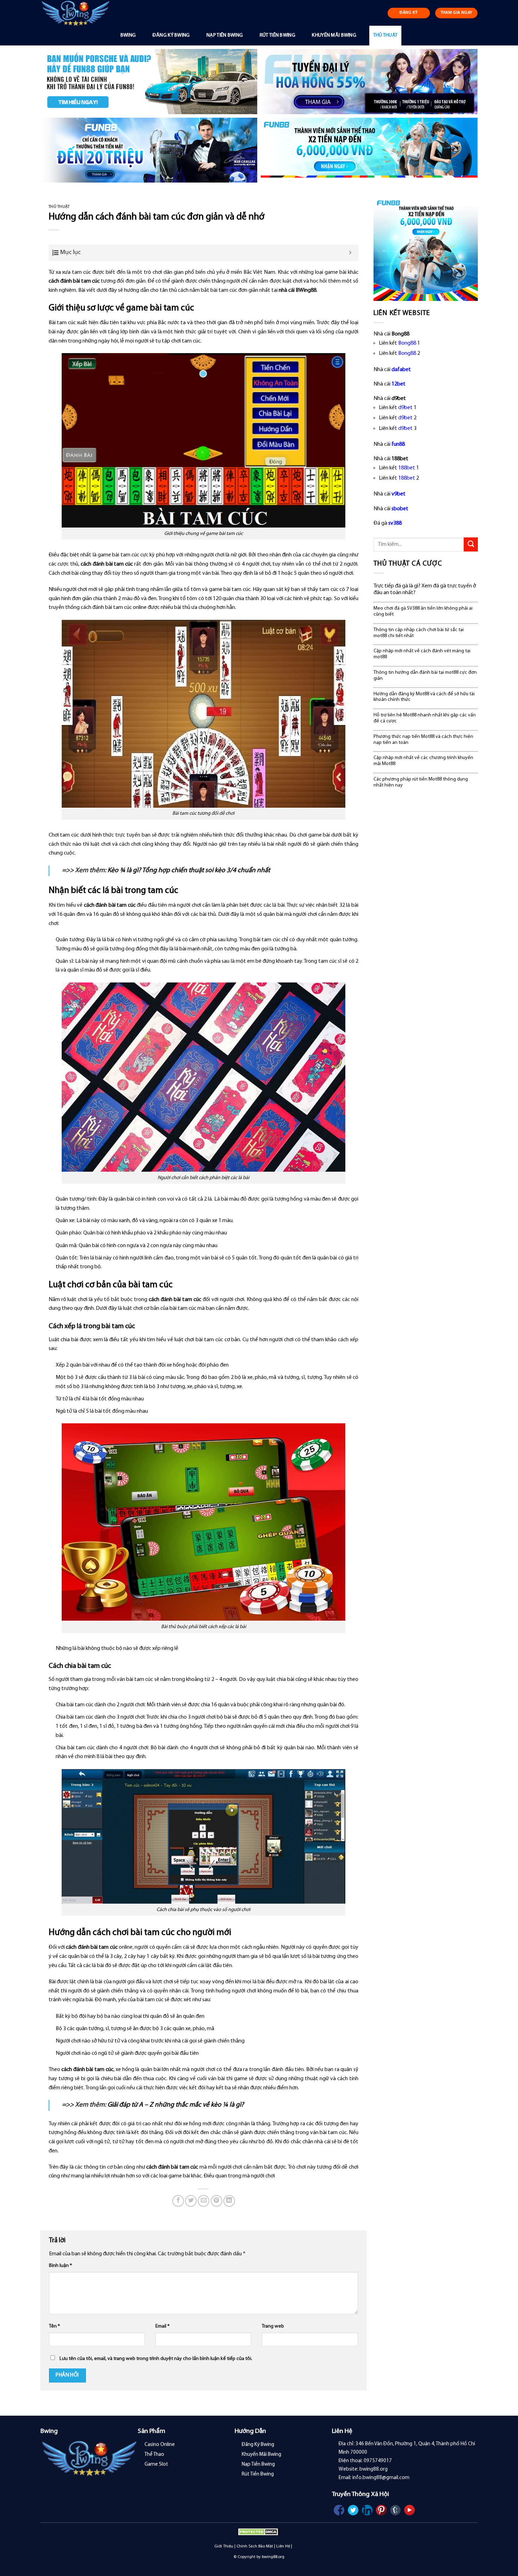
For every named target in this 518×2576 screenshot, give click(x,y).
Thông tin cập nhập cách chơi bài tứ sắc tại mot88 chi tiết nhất (419, 633)
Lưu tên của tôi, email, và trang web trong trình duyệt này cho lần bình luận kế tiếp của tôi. (156, 2359)
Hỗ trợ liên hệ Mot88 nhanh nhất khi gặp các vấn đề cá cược (425, 718)
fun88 (398, 444)
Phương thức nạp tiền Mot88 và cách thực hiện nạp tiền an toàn (423, 740)
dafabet (401, 370)
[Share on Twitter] (191, 2201)
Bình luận (60, 2266)
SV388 (299, 2546)
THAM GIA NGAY (457, 13)
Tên (54, 2326)
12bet (399, 384)
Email (162, 2326)
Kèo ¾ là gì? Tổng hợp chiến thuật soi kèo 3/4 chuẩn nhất (189, 871)
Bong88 (407, 343)
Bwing (128, 35)
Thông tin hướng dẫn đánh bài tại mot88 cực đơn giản (425, 676)
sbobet (400, 509)
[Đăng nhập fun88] (369, 150)
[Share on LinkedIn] (229, 2201)
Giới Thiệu (224, 2546)
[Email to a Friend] (204, 2201)
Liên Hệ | (284, 2546)
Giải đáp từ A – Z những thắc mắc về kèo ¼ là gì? (176, 2105)
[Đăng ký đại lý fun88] (149, 82)
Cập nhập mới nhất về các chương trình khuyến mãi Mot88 (423, 761)
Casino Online (160, 2445)
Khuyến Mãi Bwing (334, 35)
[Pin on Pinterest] (217, 2201)
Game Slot (156, 2464)
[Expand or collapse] (350, 253)
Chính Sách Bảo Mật (255, 2546)
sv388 (395, 523)
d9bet (405, 408)
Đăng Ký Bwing (171, 35)
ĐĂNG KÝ (409, 13)
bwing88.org (273, 2557)
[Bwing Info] (78, 13)
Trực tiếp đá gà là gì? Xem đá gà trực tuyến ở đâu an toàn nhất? (425, 589)
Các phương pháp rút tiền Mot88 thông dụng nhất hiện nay (421, 782)
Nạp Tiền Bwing (225, 35)
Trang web (273, 2326)
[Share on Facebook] (178, 2201)
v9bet (399, 494)
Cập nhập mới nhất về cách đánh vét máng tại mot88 (422, 654)
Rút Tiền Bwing (277, 35)
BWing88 (306, 290)
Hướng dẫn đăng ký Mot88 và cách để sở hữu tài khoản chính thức (424, 697)
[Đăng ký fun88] (426, 249)
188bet (407, 468)
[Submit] (471, 544)
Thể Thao (154, 2455)
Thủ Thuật (386, 35)
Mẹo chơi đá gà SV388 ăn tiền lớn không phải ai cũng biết (423, 611)
